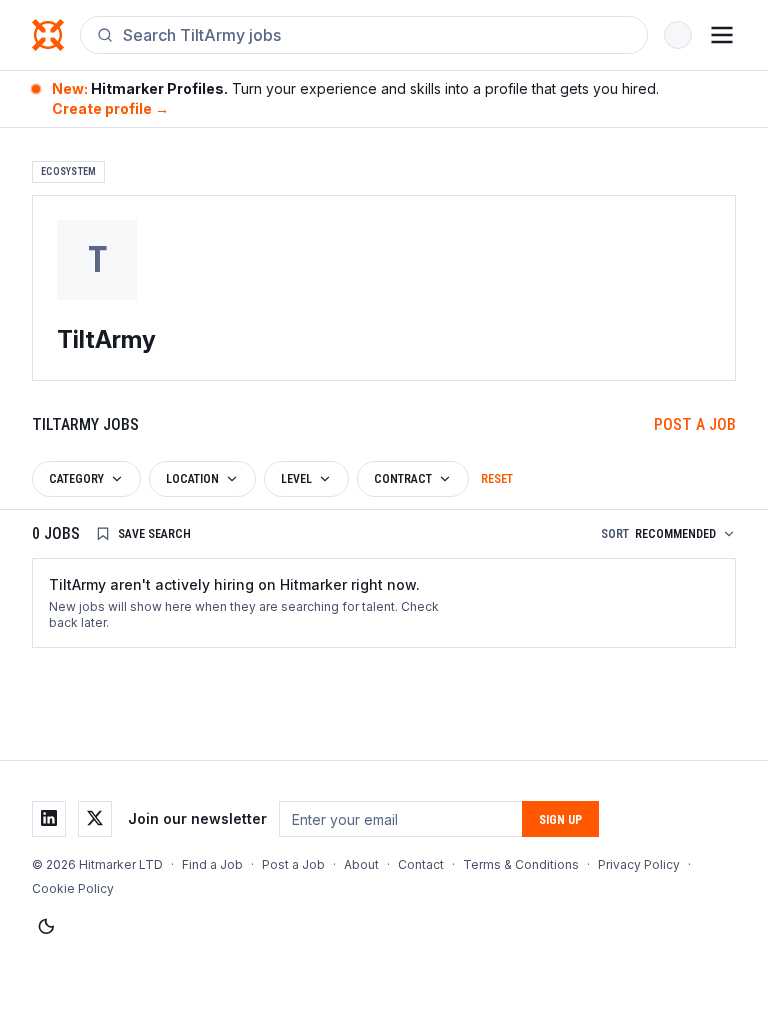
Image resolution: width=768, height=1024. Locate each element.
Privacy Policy (639, 864)
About (361, 864)
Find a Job (212, 864)
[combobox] (377, 35)
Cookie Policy (73, 888)
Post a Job (695, 424)
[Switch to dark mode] (46, 927)
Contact (421, 864)
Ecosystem (68, 171)
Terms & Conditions (521, 864)
